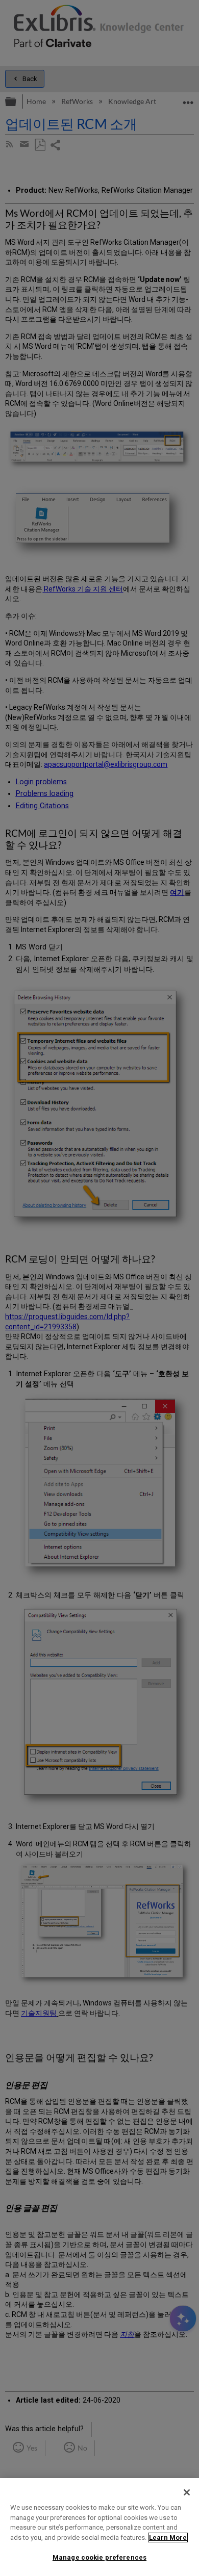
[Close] (187, 2492)
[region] (99, 2527)
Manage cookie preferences (99, 2557)
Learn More (168, 2538)
